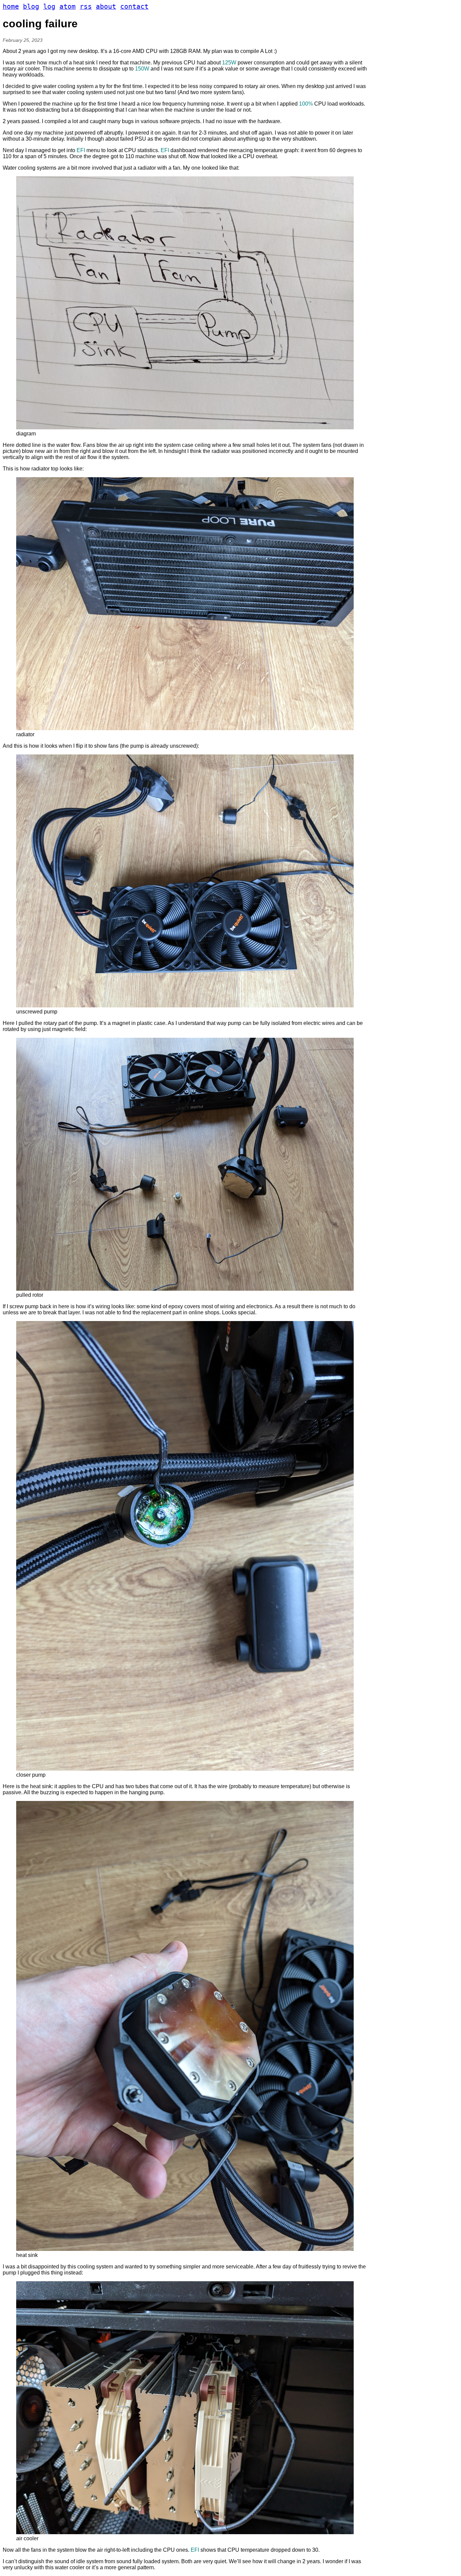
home (11, 7)
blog (31, 7)
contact (134, 7)
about (106, 7)
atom (67, 7)
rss (86, 7)
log (49, 7)
